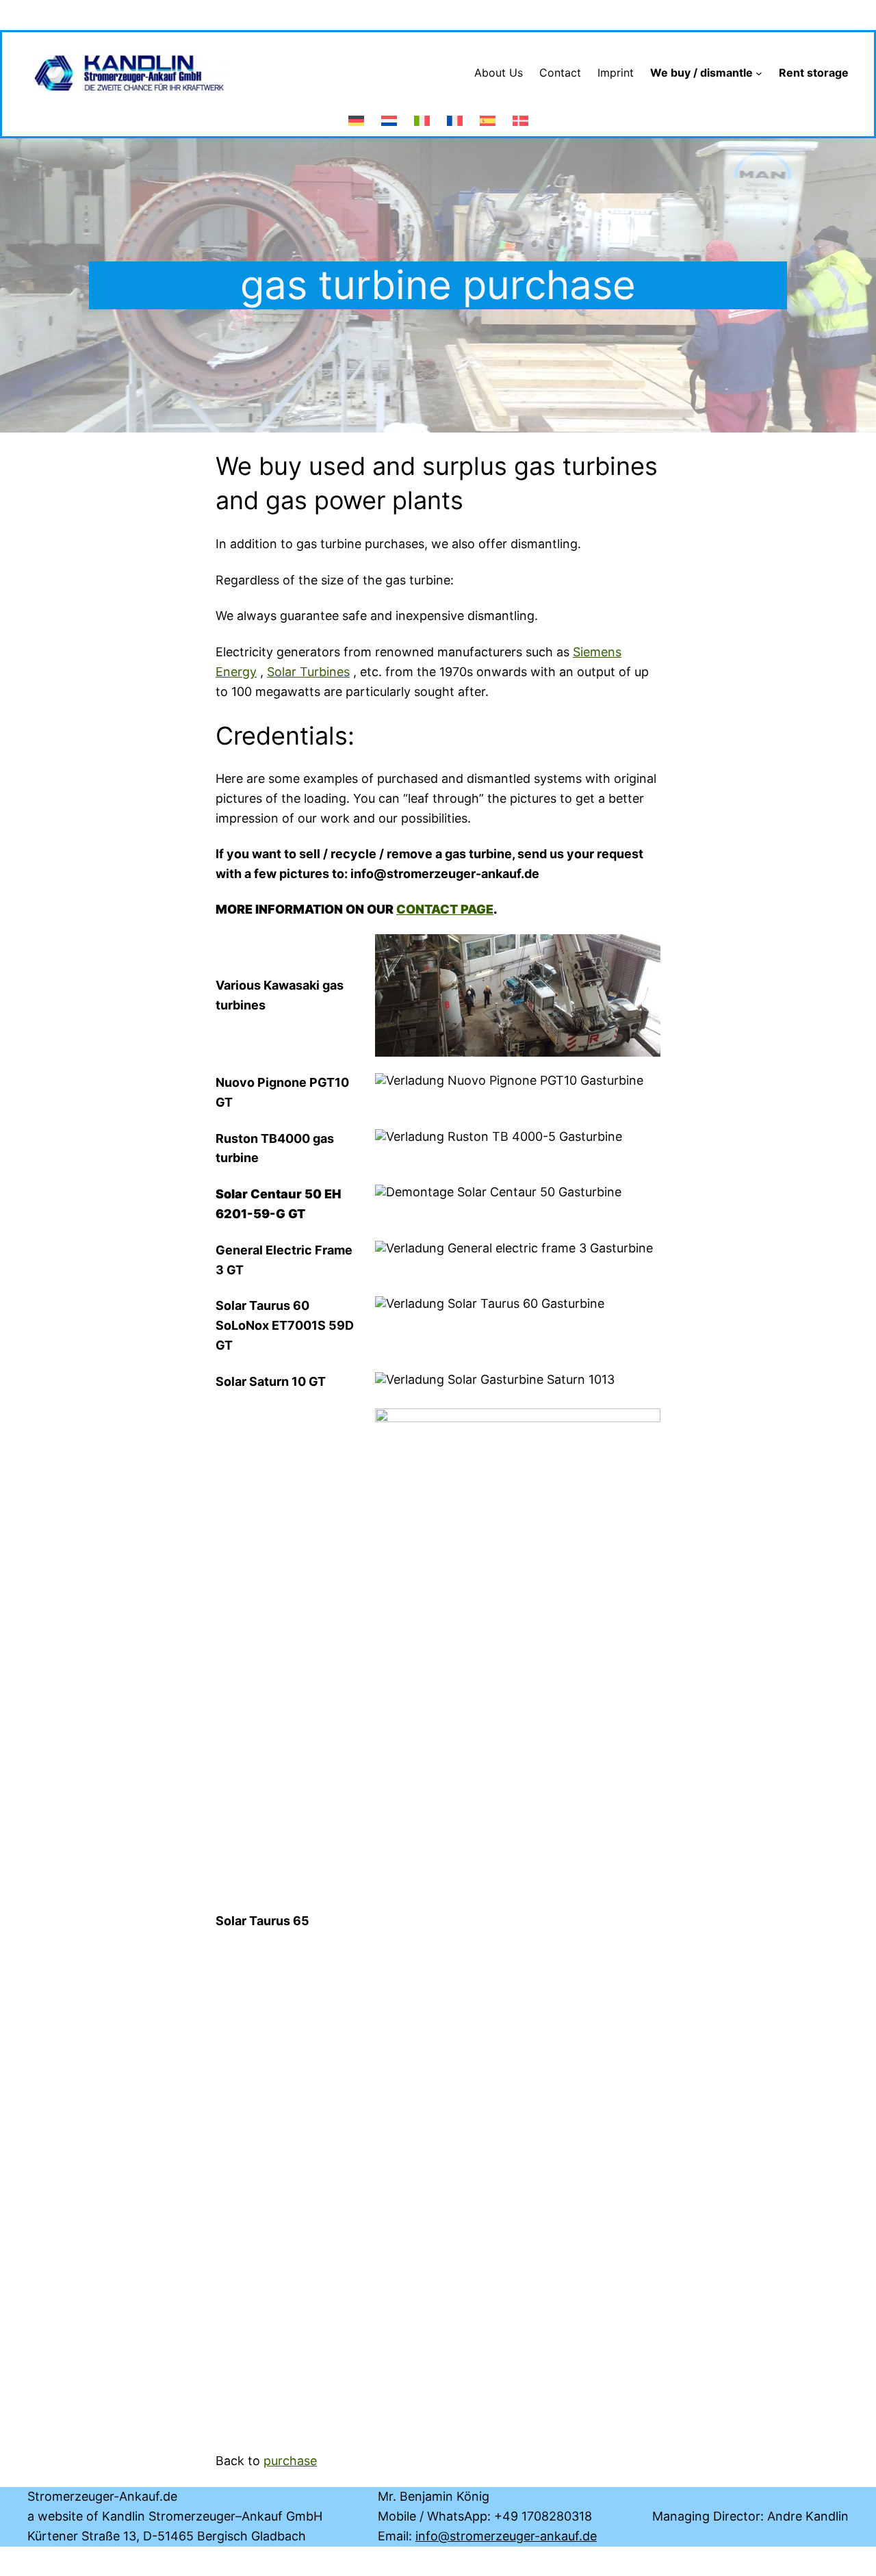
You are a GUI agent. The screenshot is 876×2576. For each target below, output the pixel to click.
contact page (445, 909)
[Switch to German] (356, 114)
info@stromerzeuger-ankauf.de (506, 2536)
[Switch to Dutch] (389, 114)
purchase (290, 2461)
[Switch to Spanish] (488, 114)
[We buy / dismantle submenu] (759, 73)
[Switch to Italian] (422, 114)
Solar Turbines (308, 672)
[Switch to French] (455, 114)
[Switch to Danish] (520, 114)
